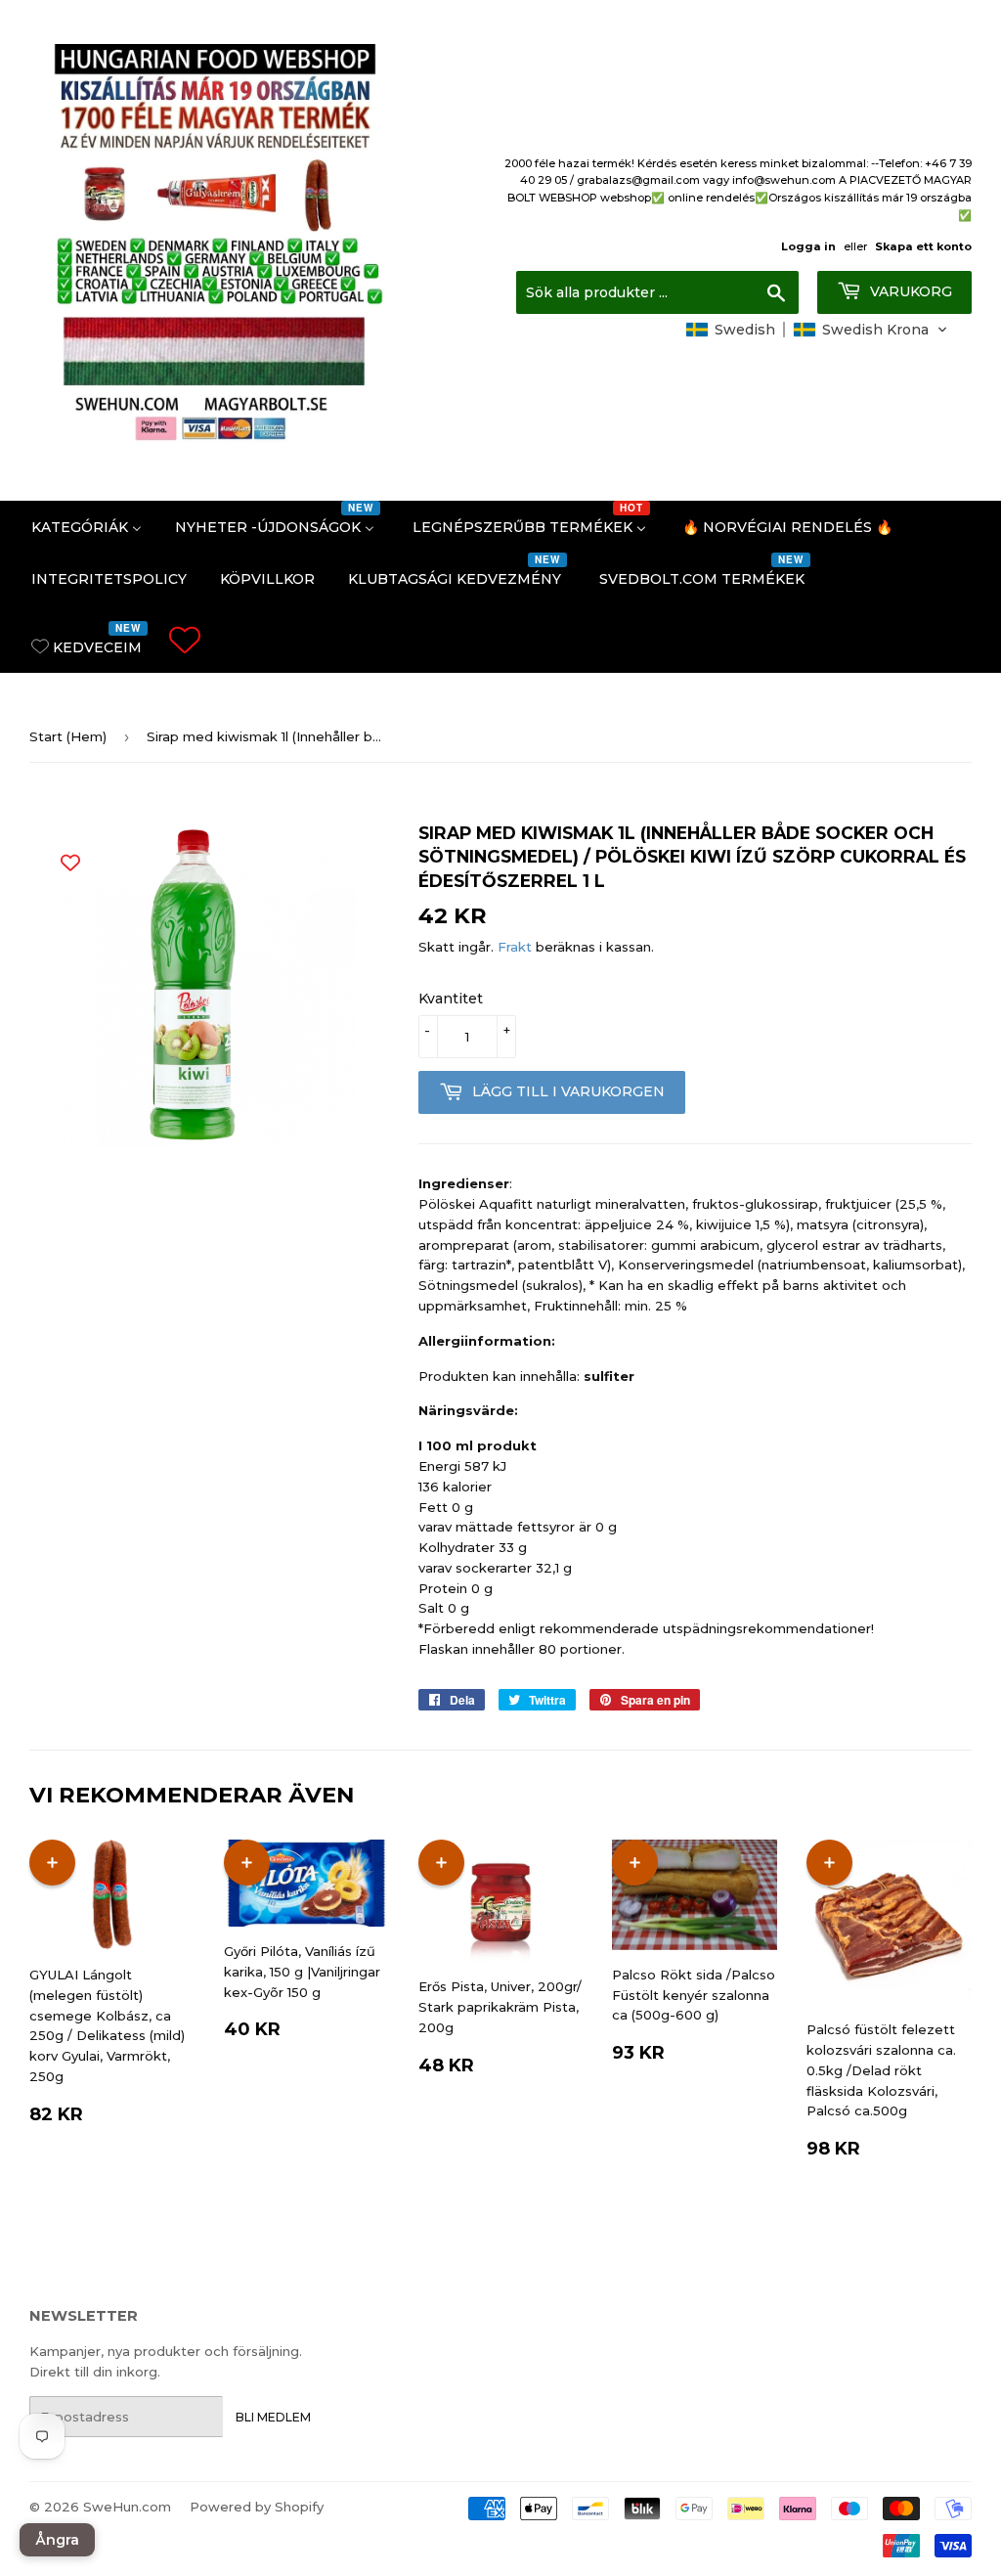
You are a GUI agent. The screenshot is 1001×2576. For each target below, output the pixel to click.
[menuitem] (87, 527)
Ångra (57, 2540)
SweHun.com (127, 2507)
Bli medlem (273, 2417)
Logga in (808, 246)
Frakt (515, 947)
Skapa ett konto (923, 246)
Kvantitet (451, 999)
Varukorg (909, 291)
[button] (817, 330)
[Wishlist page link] (185, 640)
